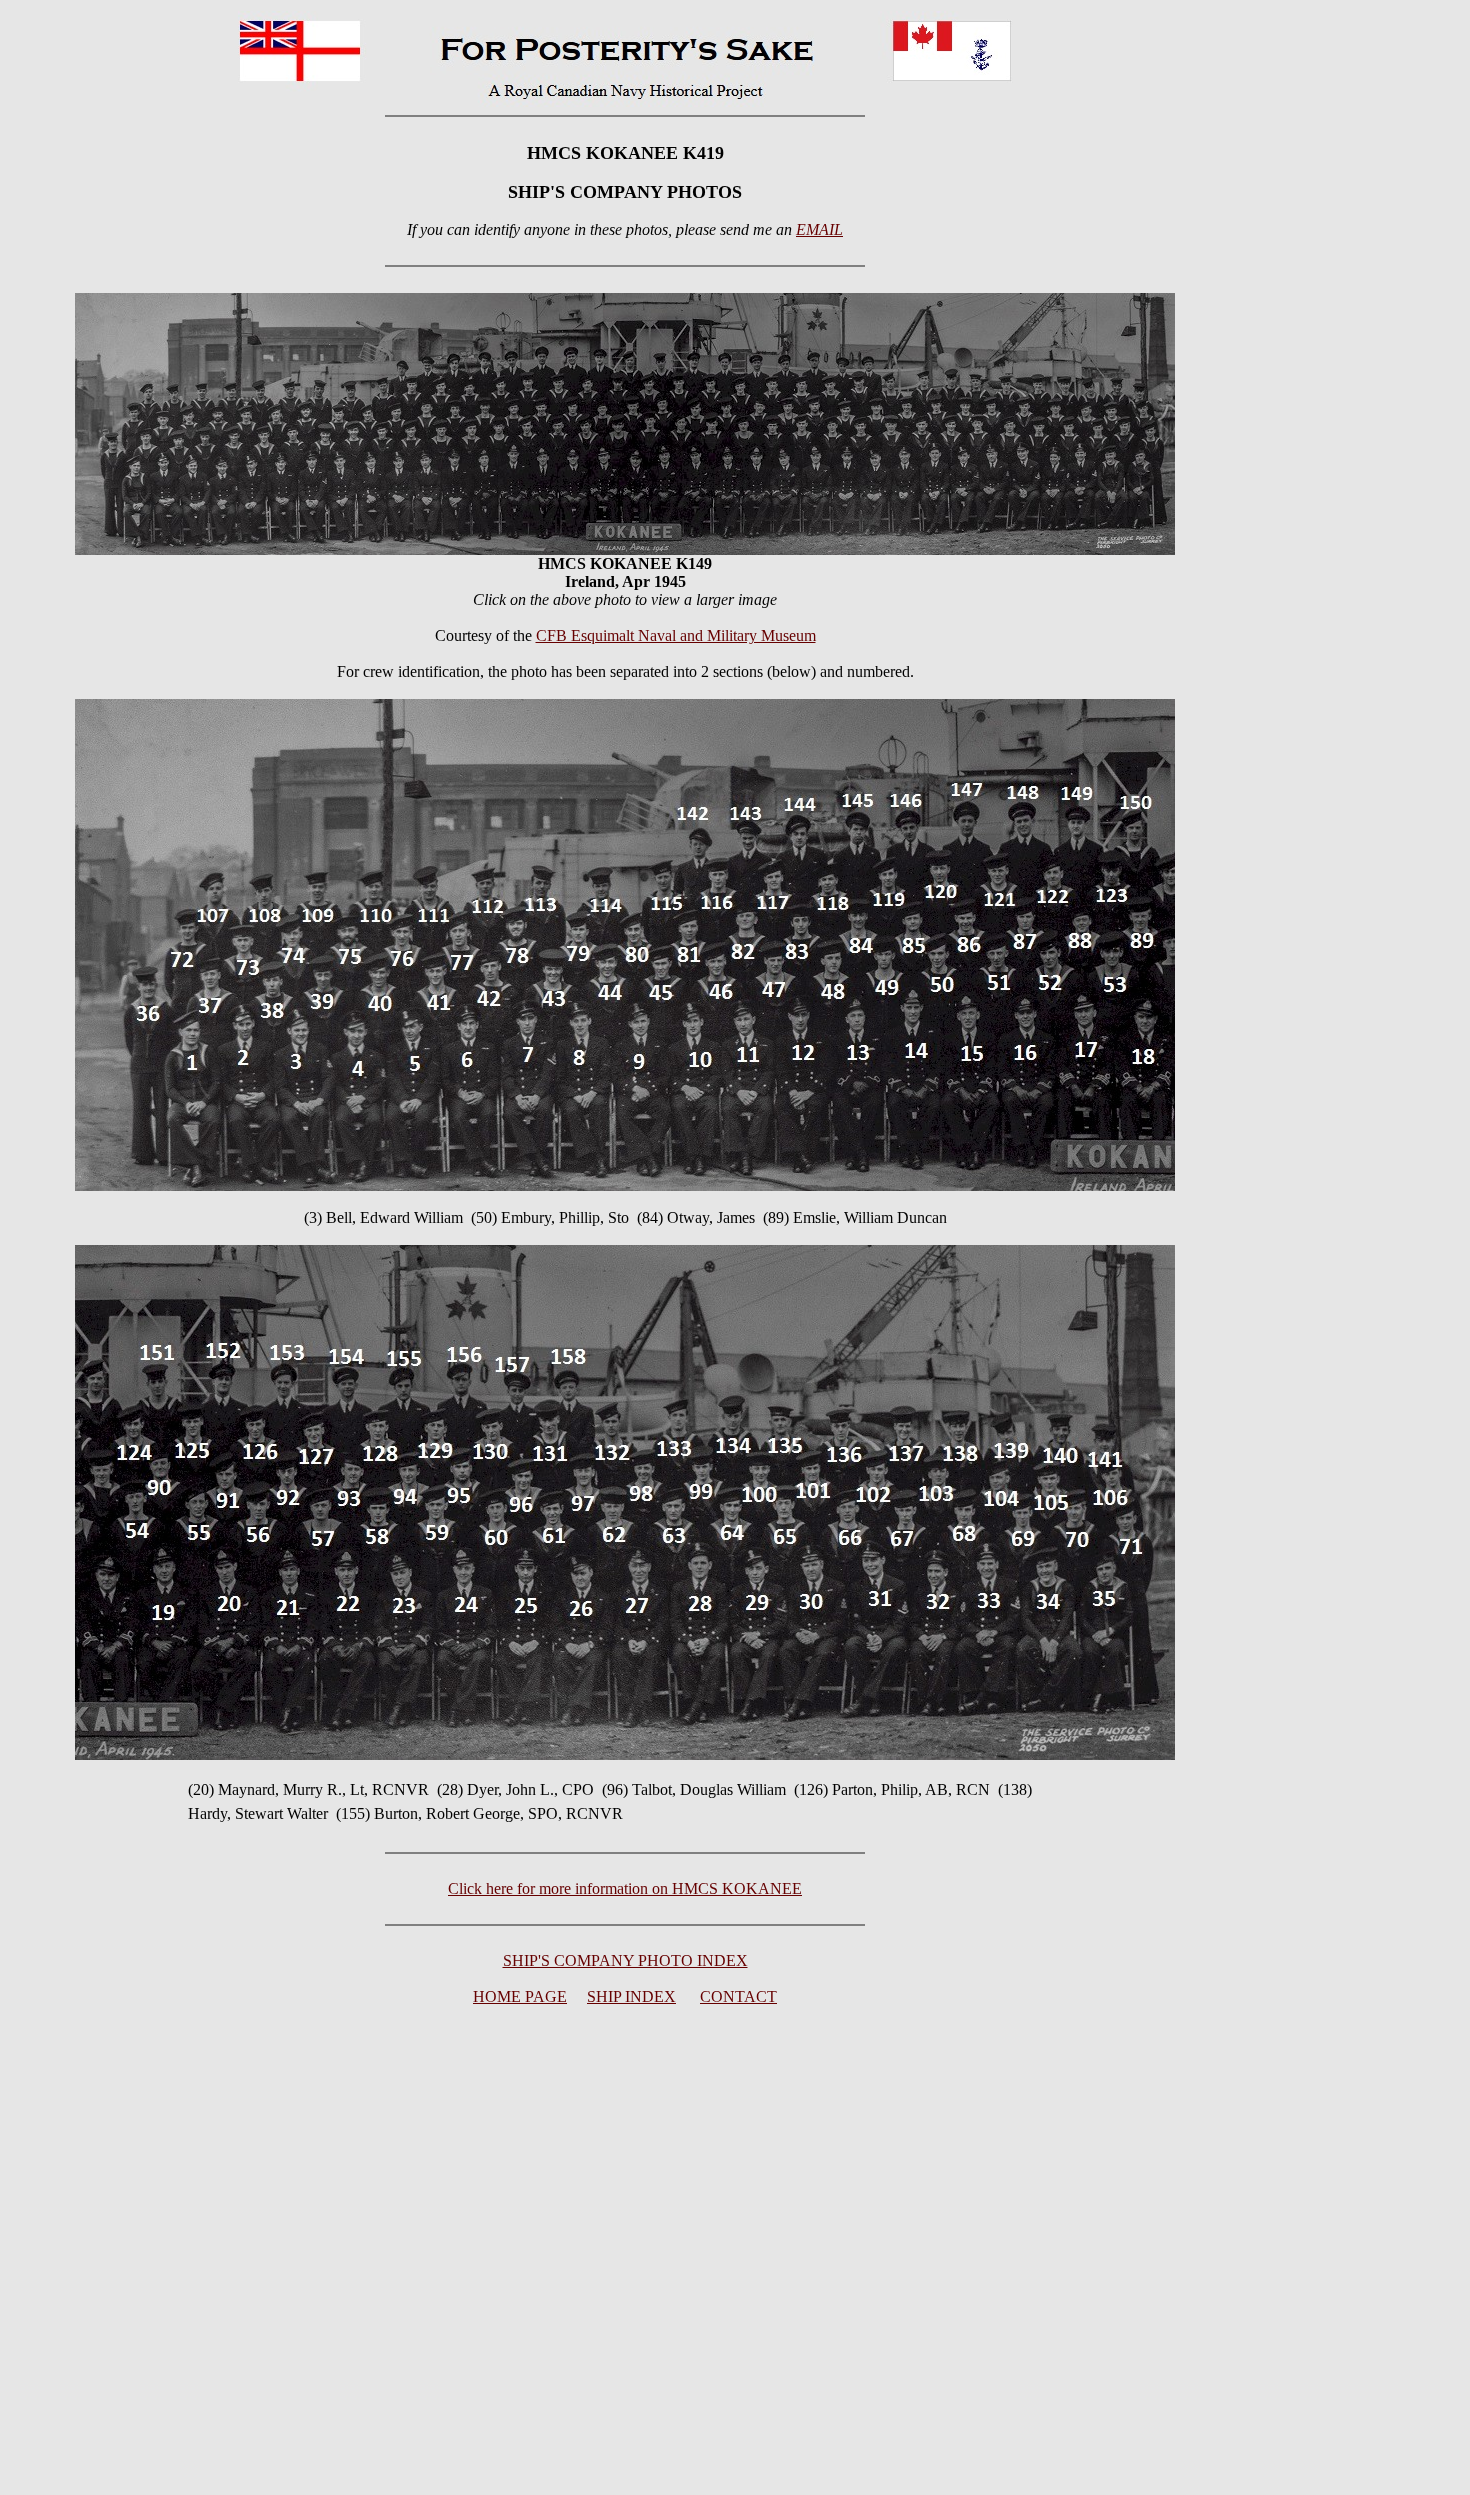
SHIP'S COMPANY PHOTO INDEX (625, 1960)
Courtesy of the (625, 635)
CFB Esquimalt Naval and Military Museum (676, 635)
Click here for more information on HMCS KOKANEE (625, 1888)
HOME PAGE (520, 1996)
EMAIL (819, 229)
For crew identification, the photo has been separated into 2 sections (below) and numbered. (625, 671)
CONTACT (738, 1996)
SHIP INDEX (631, 1996)
